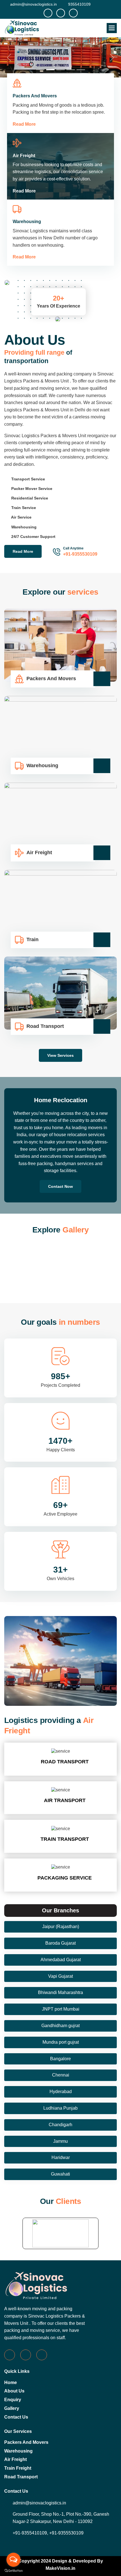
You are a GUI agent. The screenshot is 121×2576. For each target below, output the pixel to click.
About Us (14, 2356)
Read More (24, 89)
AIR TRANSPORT (65, 1766)
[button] (112, 28)
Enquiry (13, 2365)
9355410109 (79, 4)
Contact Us (16, 2382)
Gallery (12, 2374)
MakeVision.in (60, 2533)
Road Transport (21, 2442)
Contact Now (60, 1152)
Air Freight (15, 2425)
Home (11, 2348)
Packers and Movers (26, 2407)
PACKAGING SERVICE (65, 1843)
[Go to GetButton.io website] (14, 2570)
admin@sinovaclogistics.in (33, 4)
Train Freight (18, 2433)
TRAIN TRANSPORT (65, 1804)
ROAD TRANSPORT (65, 1727)
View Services (60, 1021)
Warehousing (18, 2416)
